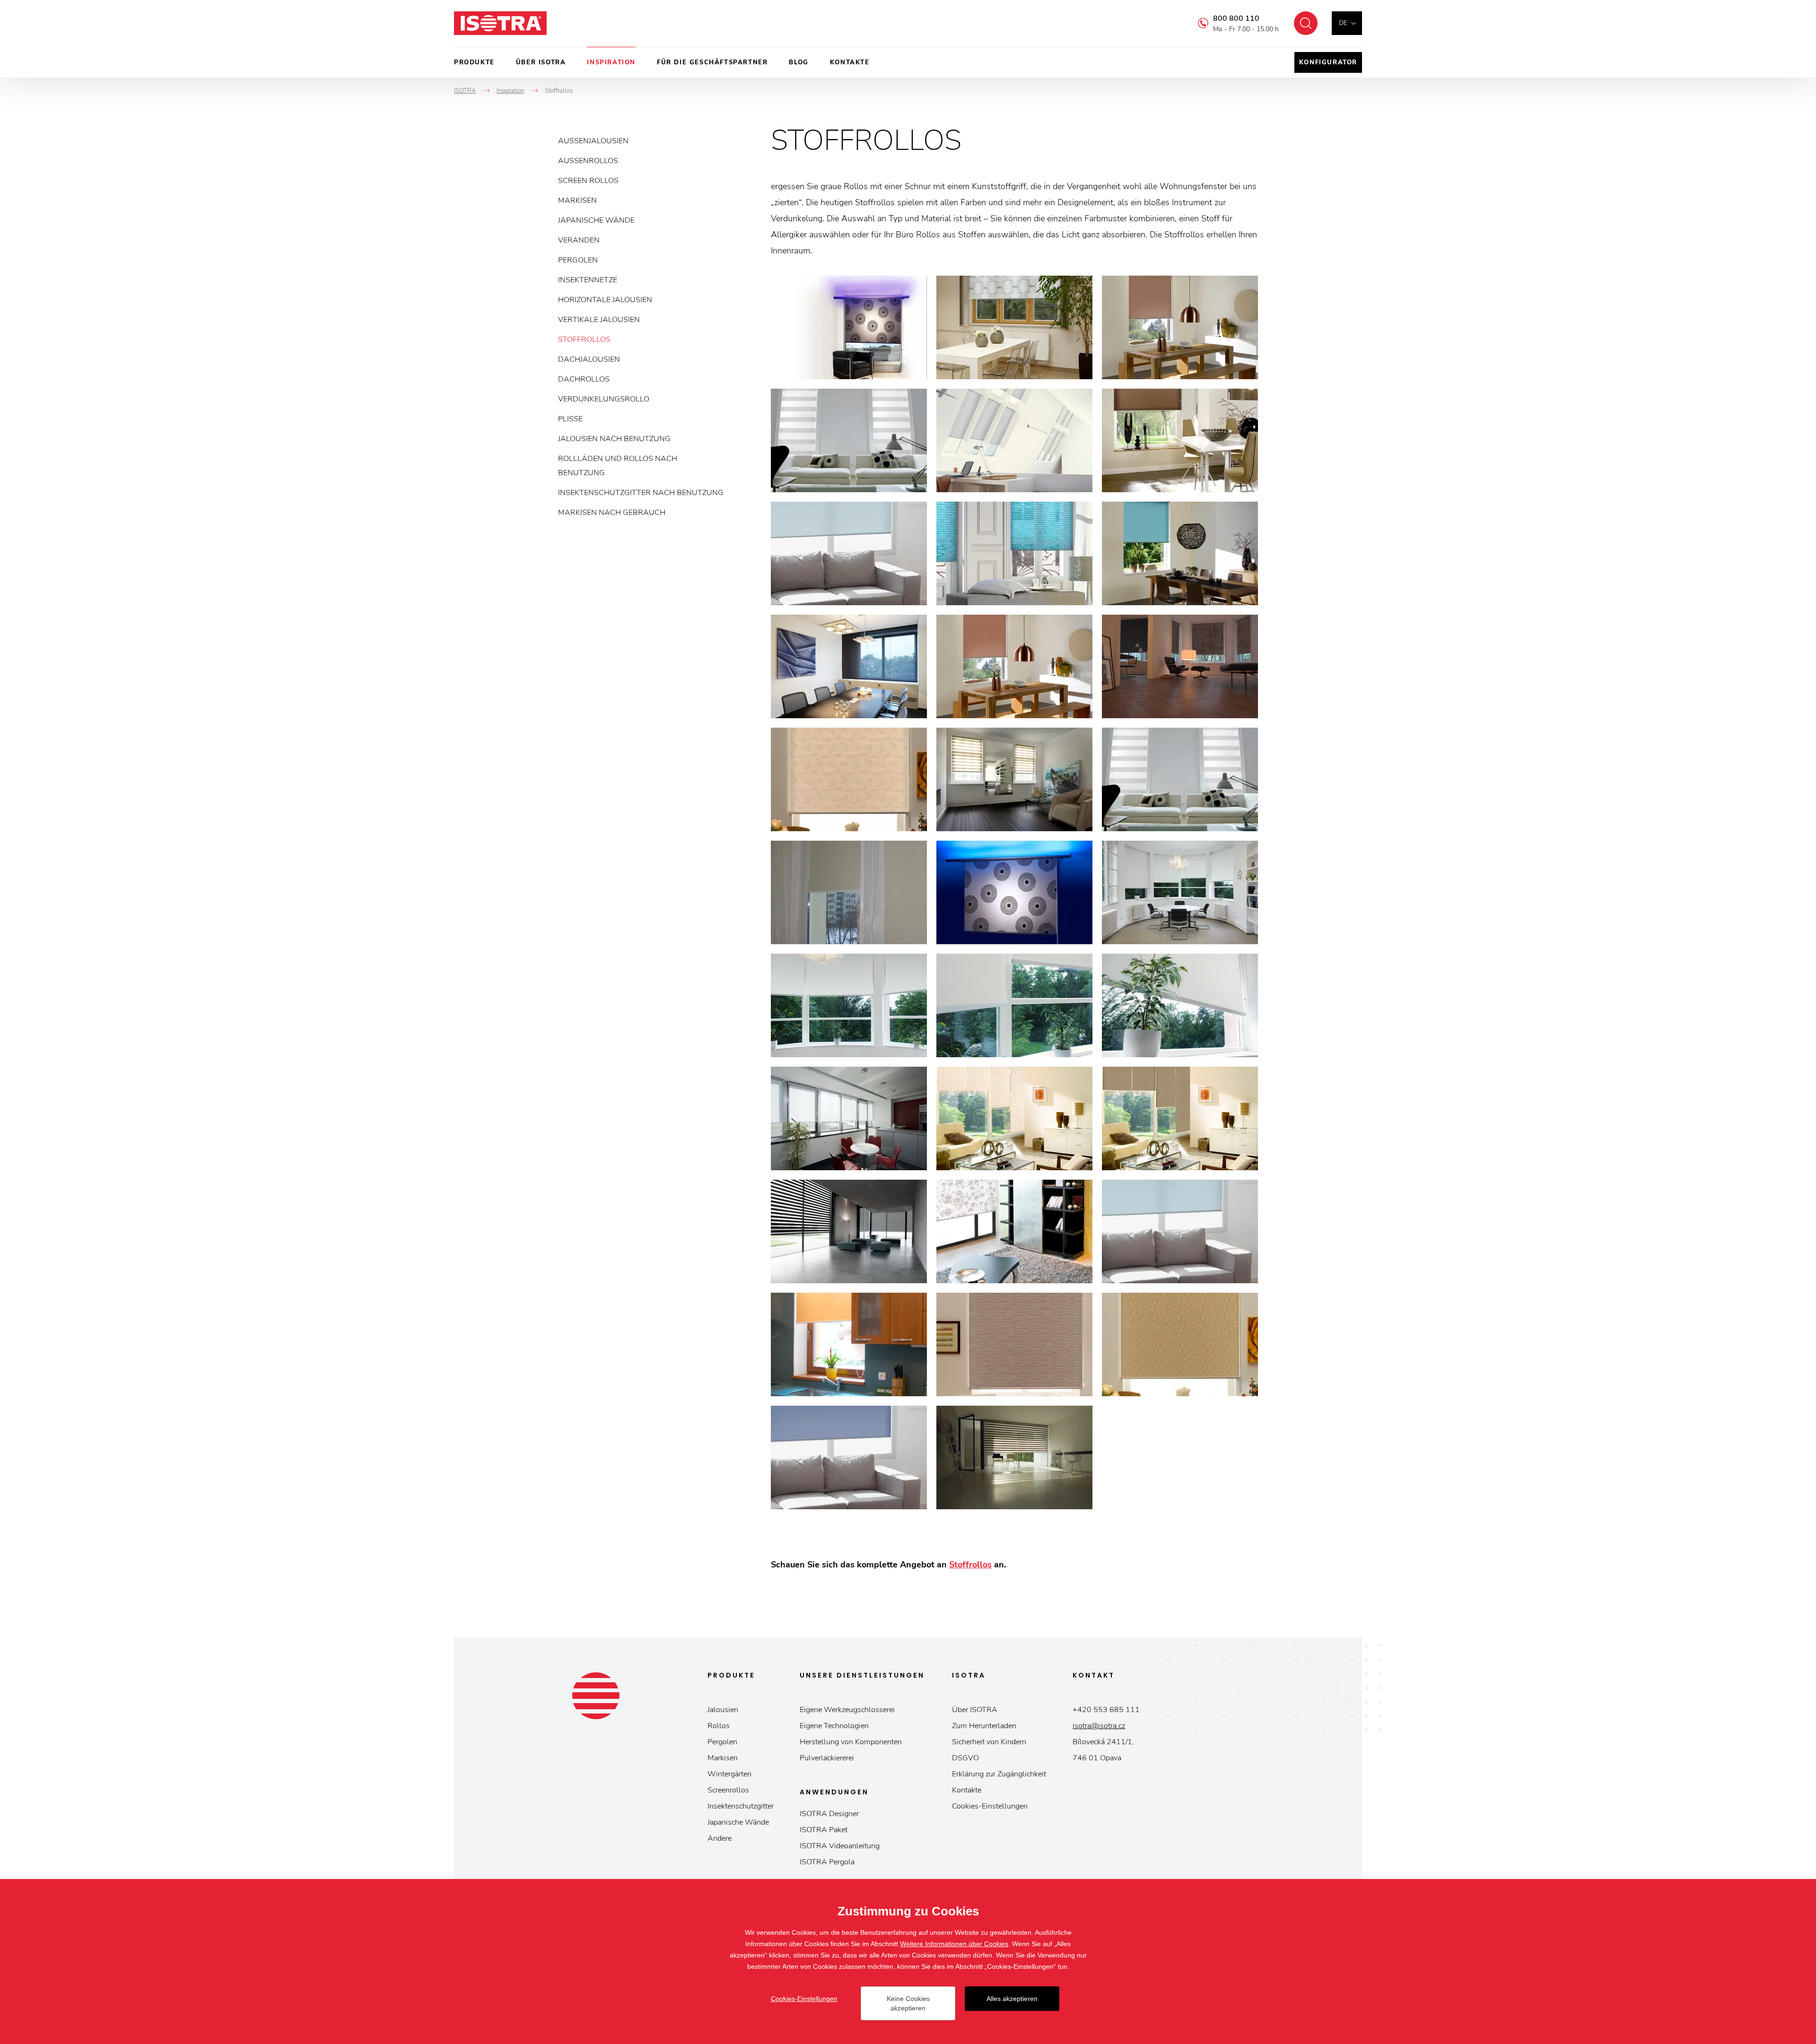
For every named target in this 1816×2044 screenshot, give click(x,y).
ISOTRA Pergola (827, 1862)
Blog (799, 62)
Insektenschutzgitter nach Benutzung (641, 493)
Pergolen (578, 260)
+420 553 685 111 (1106, 1710)
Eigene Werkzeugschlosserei (847, 1710)
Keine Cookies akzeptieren (908, 2003)
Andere (720, 1838)
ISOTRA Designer (829, 1814)
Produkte (474, 62)
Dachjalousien (589, 359)
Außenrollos (588, 161)
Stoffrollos (584, 339)
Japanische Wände (596, 220)
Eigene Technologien (834, 1726)
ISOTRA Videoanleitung (840, 1846)
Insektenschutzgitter (741, 1806)
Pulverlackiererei (827, 1758)
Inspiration (611, 62)
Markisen (577, 200)
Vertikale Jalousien (599, 320)
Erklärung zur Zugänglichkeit (999, 1774)
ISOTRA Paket (824, 1830)
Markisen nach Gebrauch (612, 513)
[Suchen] (1306, 23)
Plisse (570, 419)
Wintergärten (729, 1774)
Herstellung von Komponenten (851, 1742)
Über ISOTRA (541, 62)
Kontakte (850, 62)
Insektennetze (588, 280)
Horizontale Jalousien (605, 300)
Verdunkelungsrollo (604, 399)
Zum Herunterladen (984, 1726)
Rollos (719, 1726)
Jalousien (723, 1710)
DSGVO (965, 1758)
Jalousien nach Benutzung (614, 439)
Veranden (579, 240)
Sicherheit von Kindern (989, 1742)
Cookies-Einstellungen (990, 1806)
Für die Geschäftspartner (712, 62)
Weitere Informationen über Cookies (954, 1944)
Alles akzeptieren (1012, 1999)
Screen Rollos (588, 181)
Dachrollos (584, 379)
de (1343, 23)
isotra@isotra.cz (1099, 1726)
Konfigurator (1328, 62)
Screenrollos (728, 1790)
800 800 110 (1236, 18)
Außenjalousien (593, 141)
